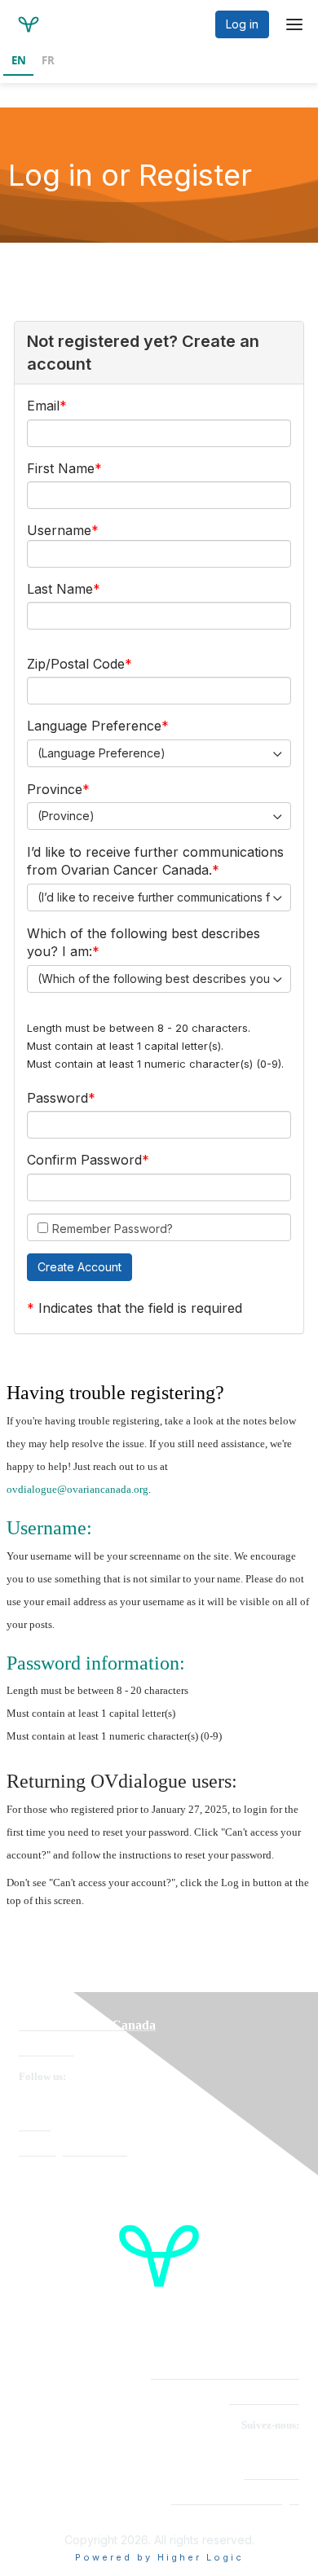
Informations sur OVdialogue (235, 2500)
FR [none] (48, 60)
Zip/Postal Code (76, 664)
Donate (35, 2126)
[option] (48, 62)
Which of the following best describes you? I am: (144, 942)
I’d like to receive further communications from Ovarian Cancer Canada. (155, 861)
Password (57, 1098)
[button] (79, 1267)
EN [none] (19, 60)
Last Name (60, 589)
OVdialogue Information (73, 2151)
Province (55, 789)
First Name (61, 468)
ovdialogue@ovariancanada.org (77, 1489)
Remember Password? (113, 1229)
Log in (242, 24)
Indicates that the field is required (140, 1308)
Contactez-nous (264, 2400)
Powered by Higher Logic (159, 2557)
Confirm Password (84, 1160)
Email (43, 406)
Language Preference (94, 726)
